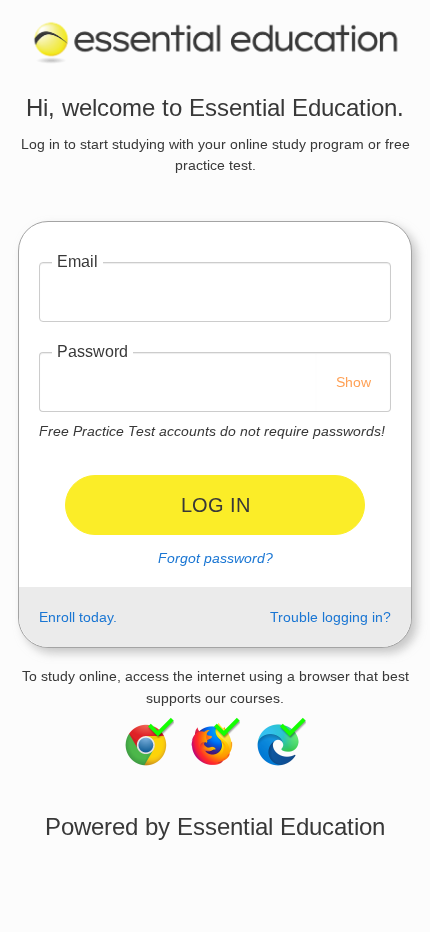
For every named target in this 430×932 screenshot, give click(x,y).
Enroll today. (78, 617)
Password (92, 351)
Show (353, 382)
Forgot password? (215, 558)
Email (77, 261)
